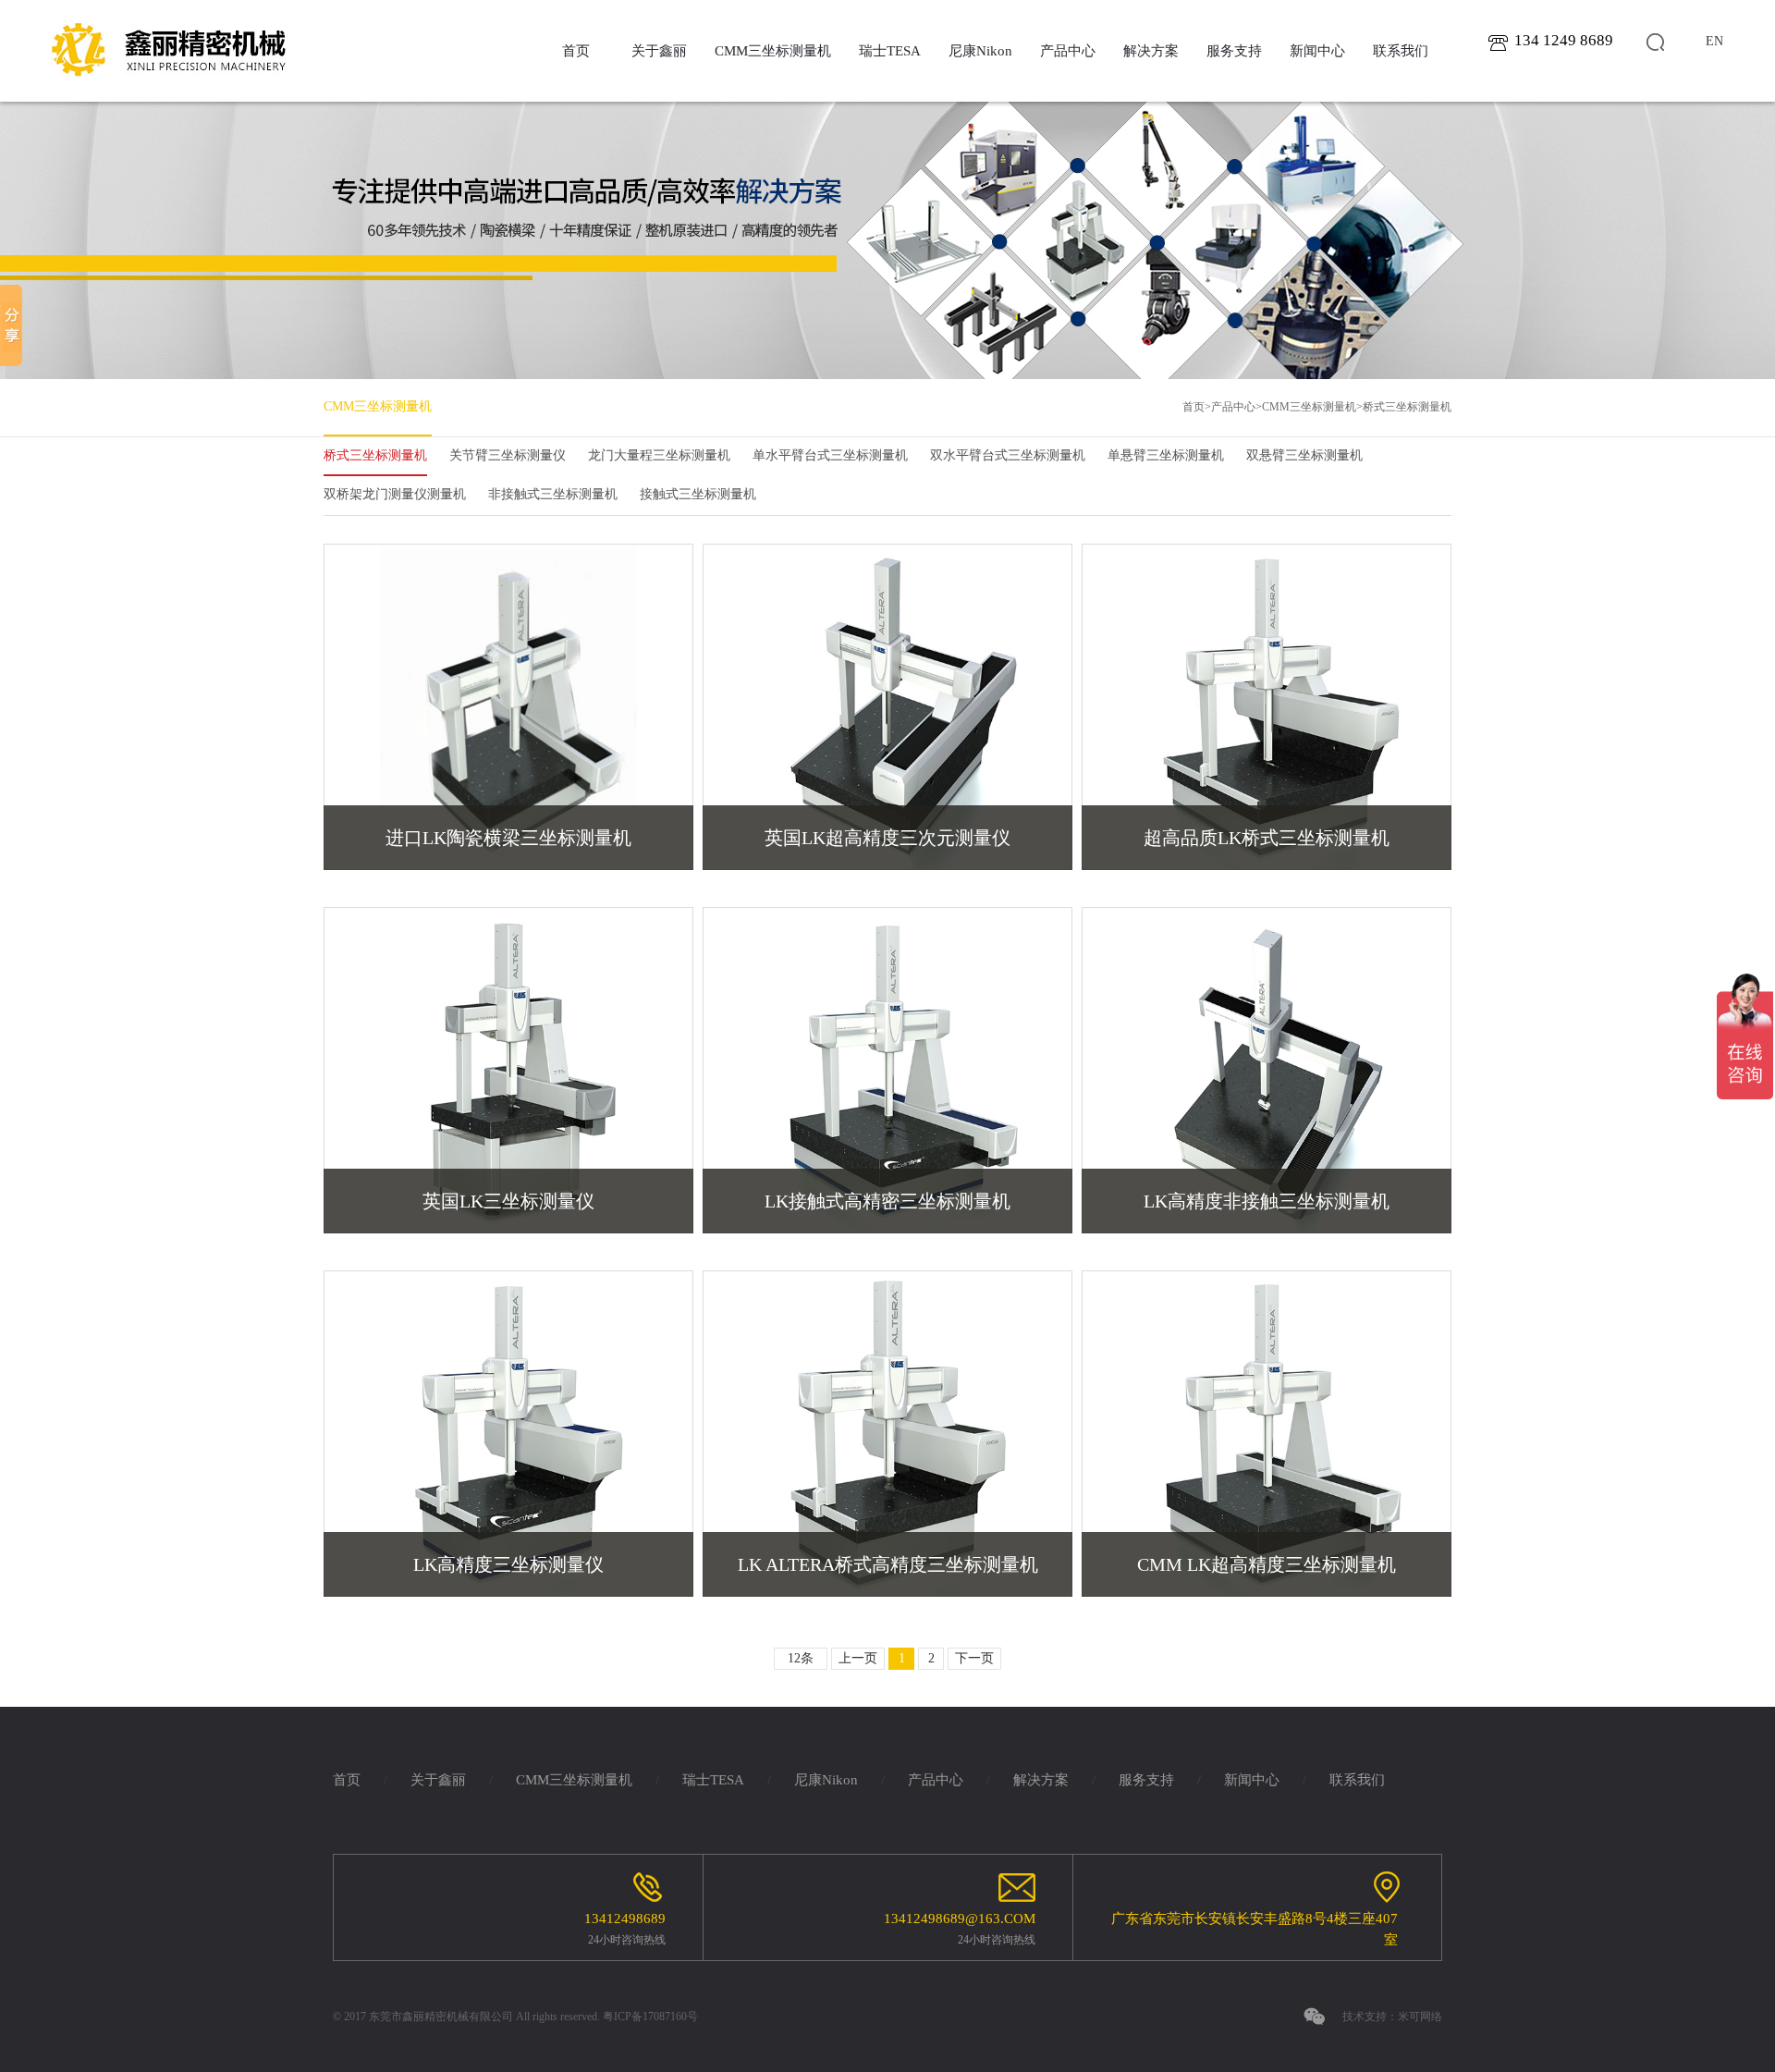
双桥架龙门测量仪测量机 (395, 494)
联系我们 (1401, 51)
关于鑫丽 (659, 51)
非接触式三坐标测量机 (553, 494)
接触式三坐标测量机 (698, 494)
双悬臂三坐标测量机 (1304, 455)
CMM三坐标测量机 (773, 51)
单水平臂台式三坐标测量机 (830, 455)
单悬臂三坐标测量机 (1166, 455)
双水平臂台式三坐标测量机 (1008, 455)
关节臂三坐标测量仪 (508, 455)
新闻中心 (1317, 51)
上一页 (858, 1658)
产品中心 (1068, 51)
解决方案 (1151, 51)
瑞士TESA (890, 51)
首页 (576, 51)
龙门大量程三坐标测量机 (659, 455)
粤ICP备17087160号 (650, 2017)
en (1714, 41)
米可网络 (1420, 2017)
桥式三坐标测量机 (1407, 407)
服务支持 (1234, 51)
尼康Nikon (980, 51)
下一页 (974, 1658)
